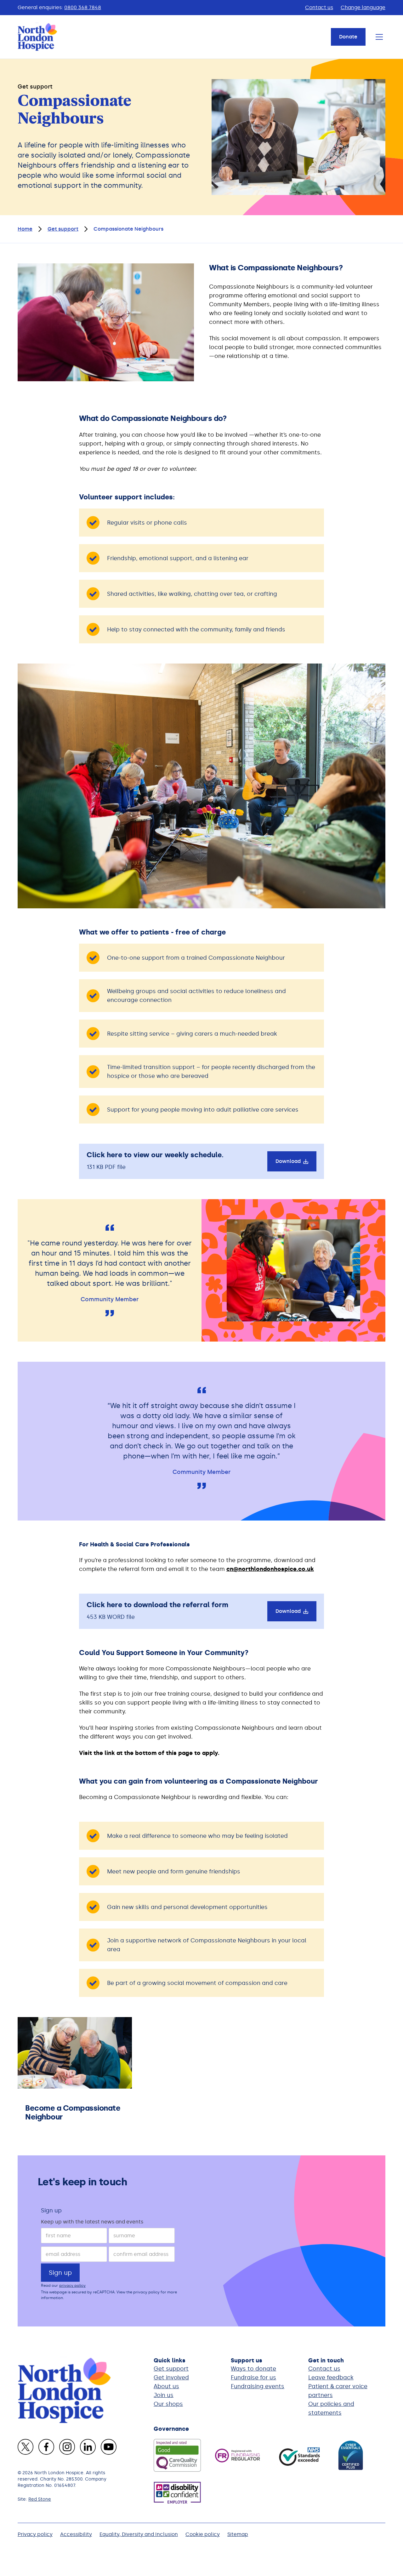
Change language (363, 7)
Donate (348, 37)
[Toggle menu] (379, 37)
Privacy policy (35, 2534)
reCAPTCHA (104, 2292)
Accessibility (76, 2534)
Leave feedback (331, 2378)
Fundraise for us (253, 2378)
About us (166, 2386)
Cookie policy (203, 2534)
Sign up (51, 2211)
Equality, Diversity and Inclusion (139, 2534)
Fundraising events (258, 2386)
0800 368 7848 (83, 7)
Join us (164, 2395)
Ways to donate (253, 2369)
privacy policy (72, 2286)
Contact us (319, 7)
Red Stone (40, 2499)
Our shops (168, 2404)
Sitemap (238, 2534)
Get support (171, 2369)
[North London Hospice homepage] (38, 37)
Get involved (171, 2378)
